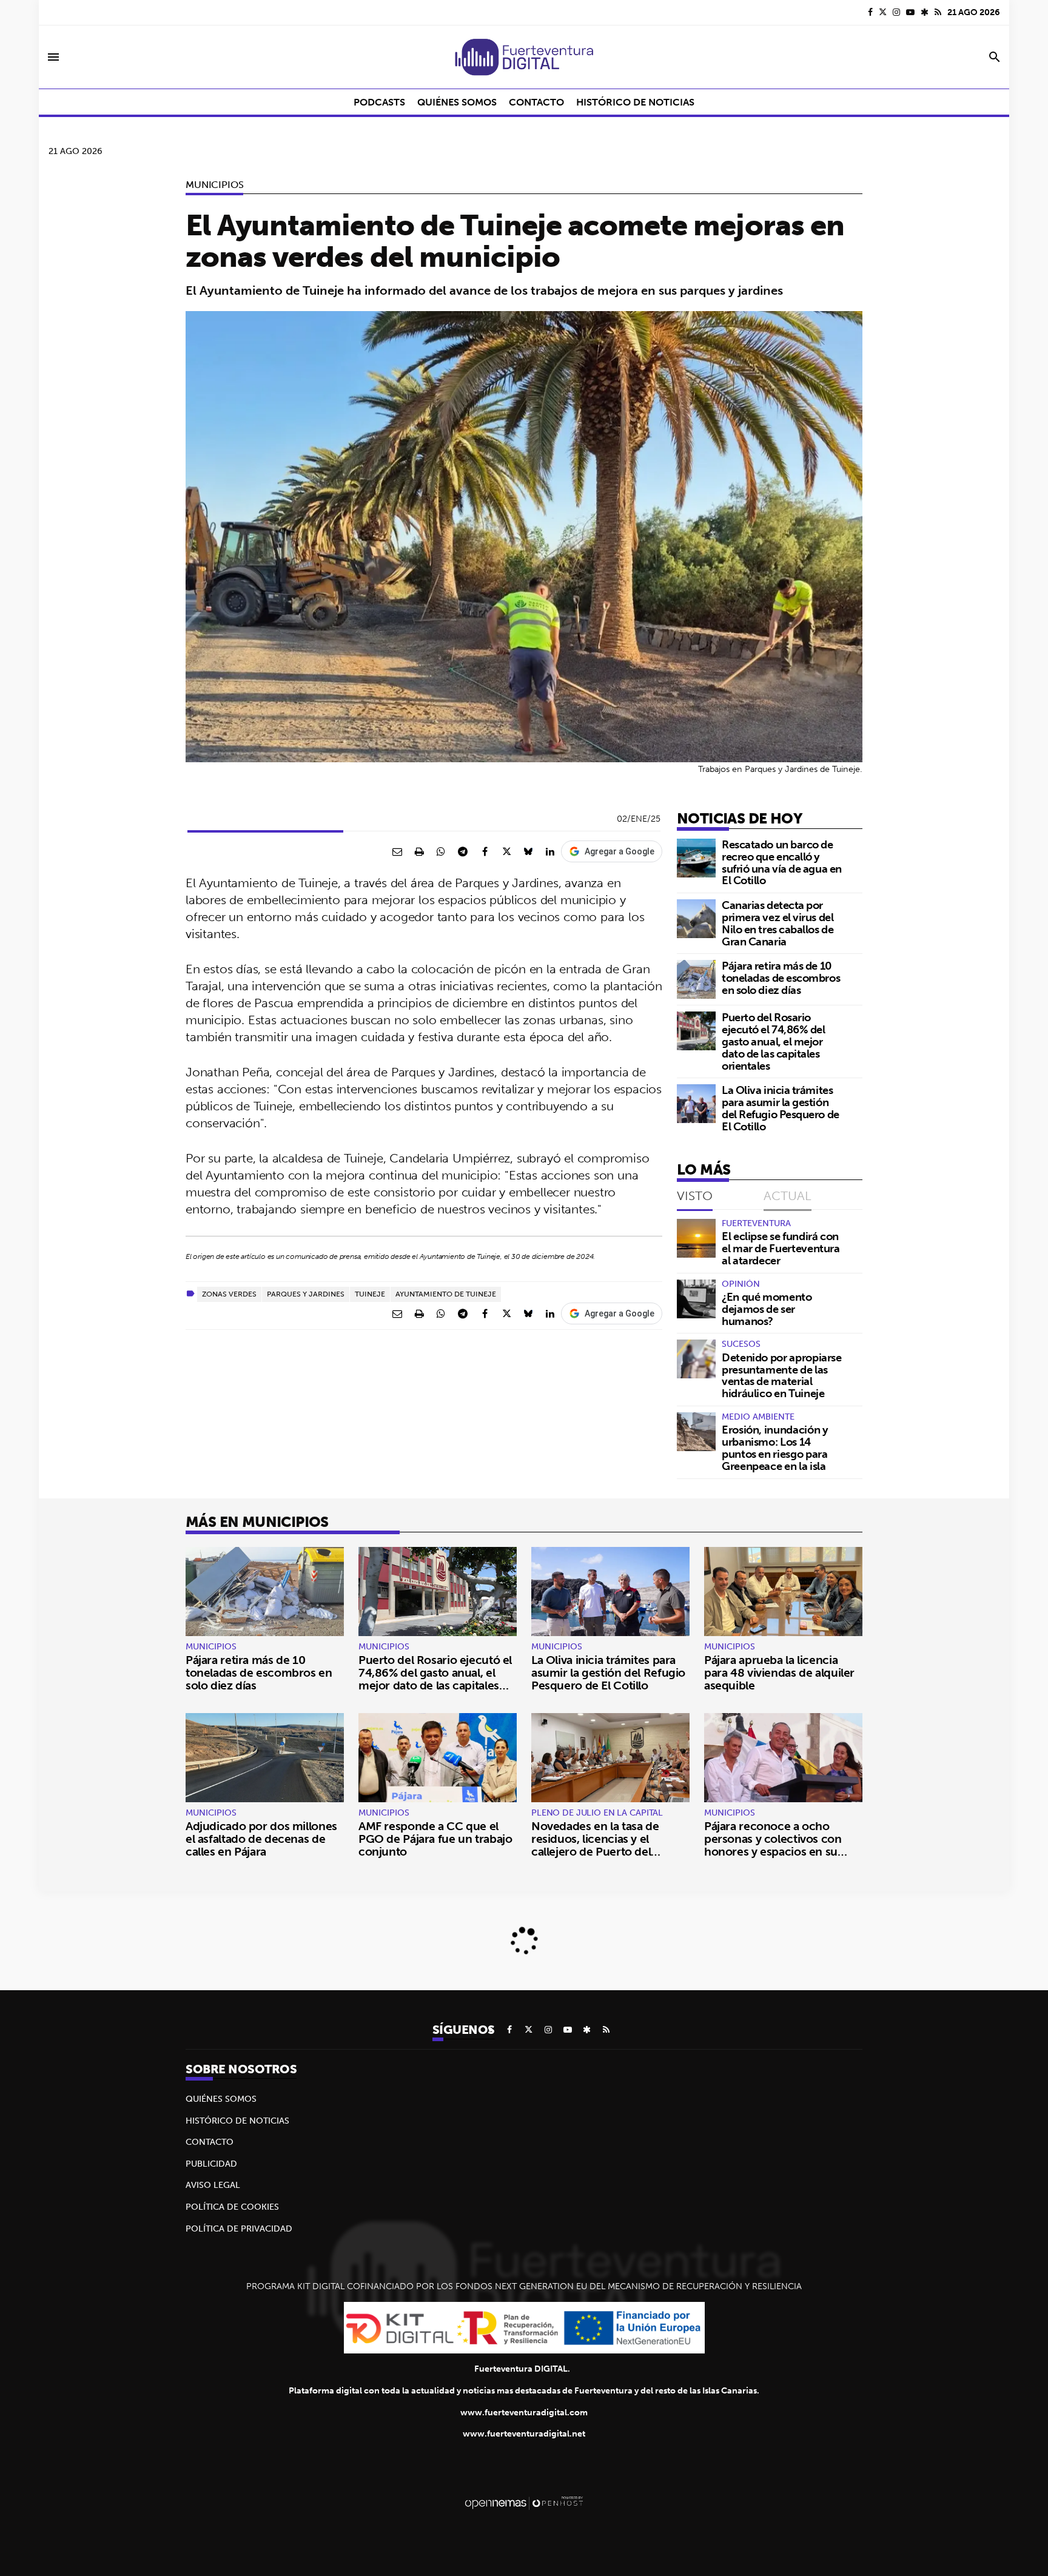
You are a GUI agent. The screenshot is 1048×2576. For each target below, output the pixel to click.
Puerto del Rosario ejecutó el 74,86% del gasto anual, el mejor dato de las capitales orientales (774, 1041)
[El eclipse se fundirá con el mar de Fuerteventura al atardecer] (696, 1238)
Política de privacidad (239, 2229)
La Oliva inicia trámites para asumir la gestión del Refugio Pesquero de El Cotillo (781, 1108)
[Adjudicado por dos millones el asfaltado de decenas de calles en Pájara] (265, 1758)
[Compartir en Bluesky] (528, 851)
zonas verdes (229, 1294)
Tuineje (370, 1294)
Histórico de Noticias (237, 2121)
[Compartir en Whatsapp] (441, 851)
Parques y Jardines (306, 1294)
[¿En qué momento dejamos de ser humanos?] (696, 1299)
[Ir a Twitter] (883, 12)
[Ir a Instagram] (896, 12)
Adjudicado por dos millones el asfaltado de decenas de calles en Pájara (261, 1839)
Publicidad (211, 2164)
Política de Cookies (232, 2207)
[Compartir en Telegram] (463, 851)
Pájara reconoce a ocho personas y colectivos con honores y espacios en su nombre (773, 1845)
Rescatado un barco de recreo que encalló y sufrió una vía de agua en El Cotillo (782, 862)
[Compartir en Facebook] (485, 851)
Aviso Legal (213, 2185)
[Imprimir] (419, 851)
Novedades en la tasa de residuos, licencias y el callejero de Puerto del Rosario (595, 1845)
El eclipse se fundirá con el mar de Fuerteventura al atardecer (781, 1248)
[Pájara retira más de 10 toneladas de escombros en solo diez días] (696, 979)
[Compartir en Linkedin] (550, 851)
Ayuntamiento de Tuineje (446, 1294)
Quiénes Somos (221, 2099)
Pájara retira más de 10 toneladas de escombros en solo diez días (781, 978)
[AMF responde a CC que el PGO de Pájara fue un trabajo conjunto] (438, 1758)
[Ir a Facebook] (870, 12)
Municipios (214, 184)
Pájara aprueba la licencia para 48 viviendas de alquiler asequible (779, 1672)
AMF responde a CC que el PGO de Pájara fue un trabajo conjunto (435, 1839)
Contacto (210, 2142)
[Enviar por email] (397, 851)
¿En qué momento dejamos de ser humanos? (767, 1309)
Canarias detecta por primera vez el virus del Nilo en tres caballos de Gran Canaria (778, 923)
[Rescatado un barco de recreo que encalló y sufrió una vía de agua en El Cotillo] (696, 858)
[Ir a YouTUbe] (910, 12)
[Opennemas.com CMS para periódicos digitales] (524, 2502)
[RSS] (938, 12)
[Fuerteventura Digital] (524, 57)
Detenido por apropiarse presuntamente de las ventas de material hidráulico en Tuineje (782, 1375)
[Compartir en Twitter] (506, 851)
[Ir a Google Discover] (925, 12)
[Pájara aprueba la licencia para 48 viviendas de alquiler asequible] (783, 1592)
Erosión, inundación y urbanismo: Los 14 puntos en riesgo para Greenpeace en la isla (775, 1447)
